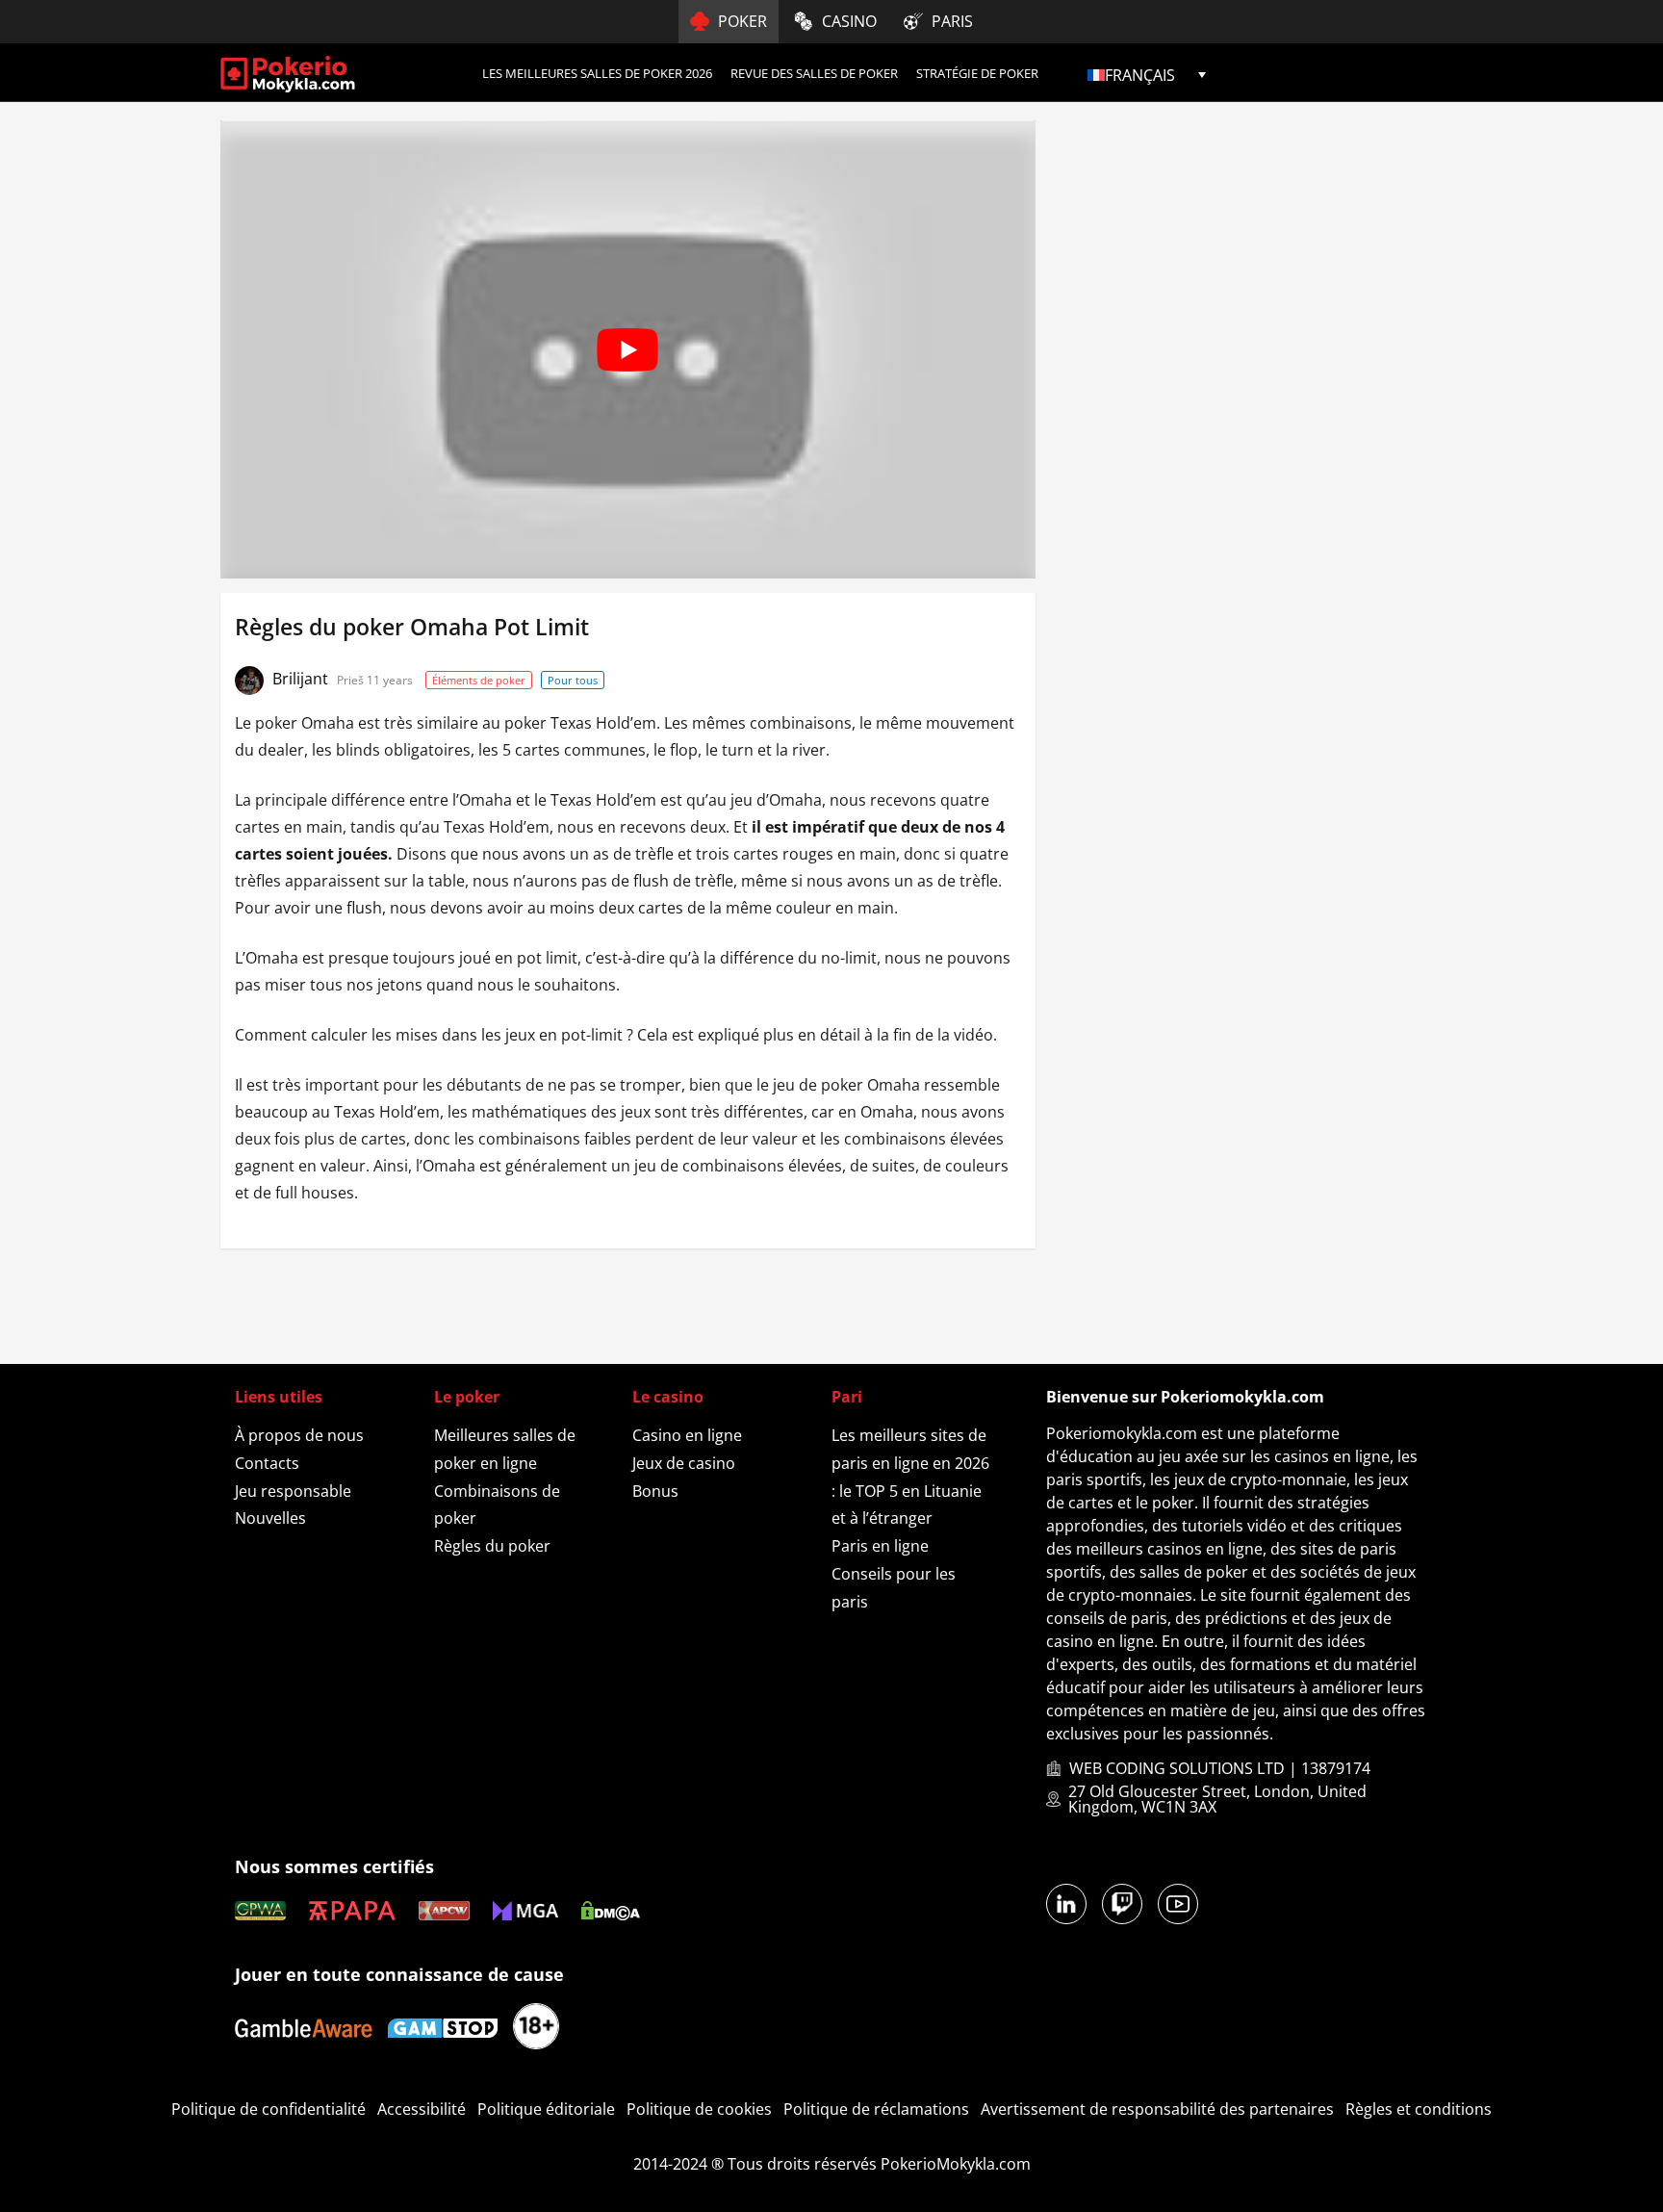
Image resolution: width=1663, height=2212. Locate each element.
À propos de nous (299, 1435)
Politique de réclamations (876, 2109)
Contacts (267, 1463)
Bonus (655, 1491)
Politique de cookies (699, 2109)
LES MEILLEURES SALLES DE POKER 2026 (597, 73)
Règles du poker (492, 1546)
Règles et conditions (1419, 2109)
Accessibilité (422, 2109)
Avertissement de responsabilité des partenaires (1157, 2109)
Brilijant (302, 679)
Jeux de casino (684, 1463)
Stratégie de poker (977, 73)
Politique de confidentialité (269, 2109)
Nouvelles (270, 1518)
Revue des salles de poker (814, 73)
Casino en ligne (687, 1435)
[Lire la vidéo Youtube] (628, 349)
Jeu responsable (293, 1491)
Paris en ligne (880, 1546)
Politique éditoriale (546, 2109)
